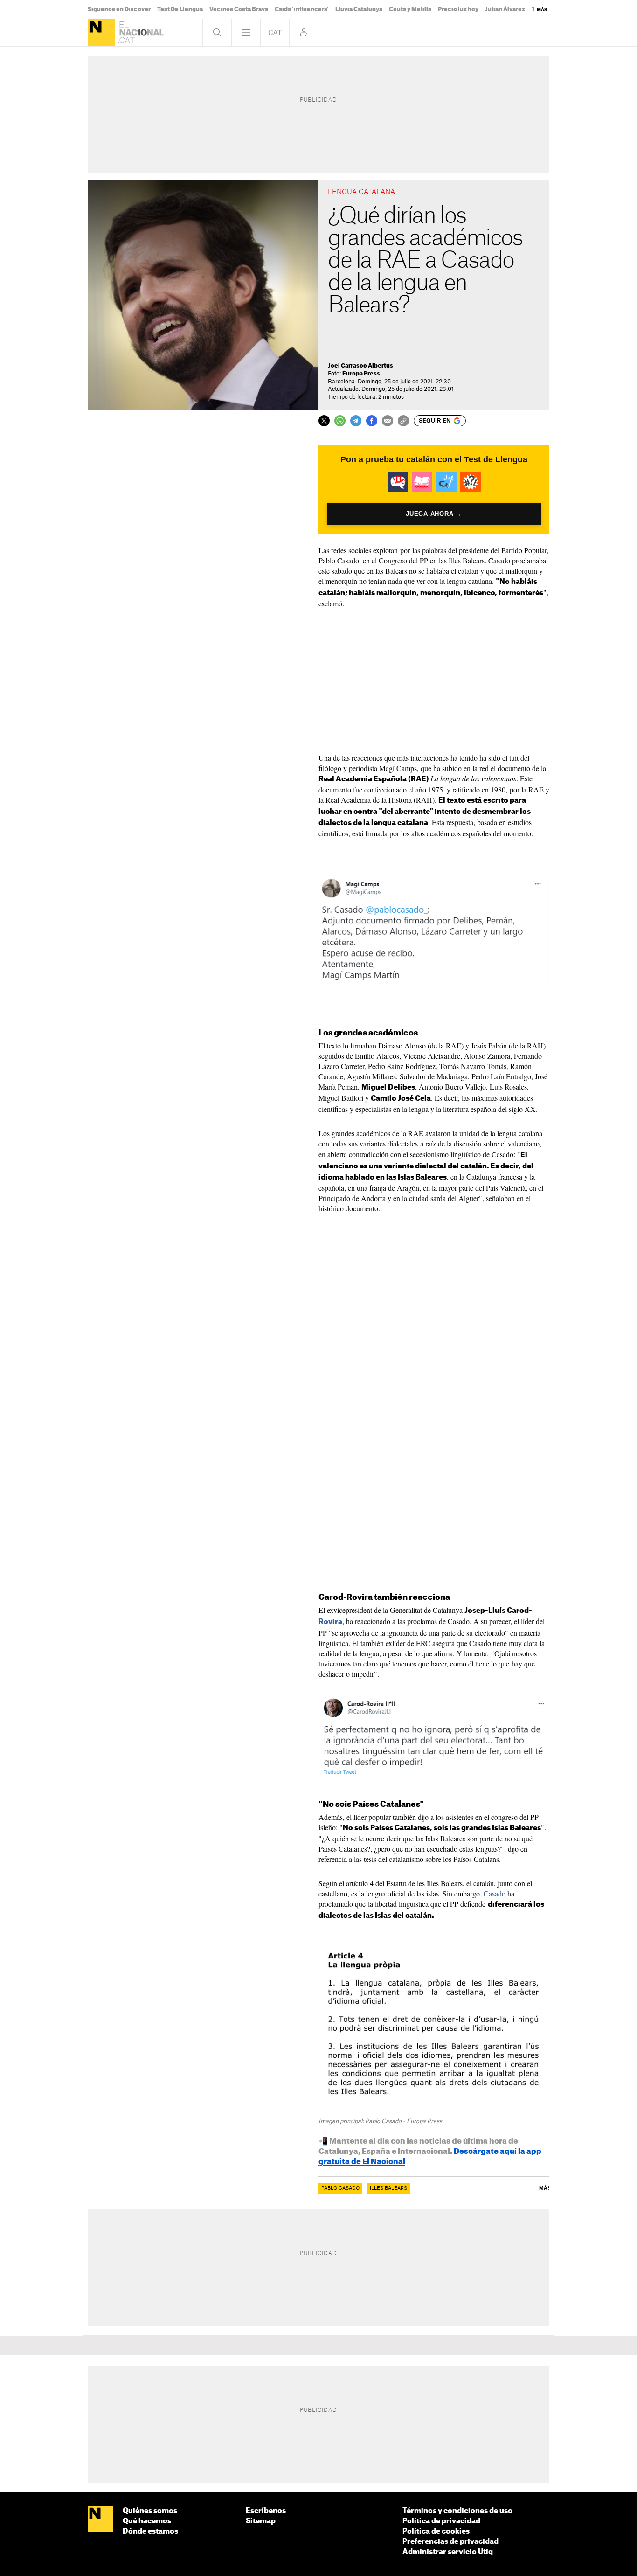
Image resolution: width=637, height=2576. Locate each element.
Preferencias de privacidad (450, 2542)
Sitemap (261, 2521)
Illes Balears (388, 2188)
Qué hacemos (147, 2521)
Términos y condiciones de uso (457, 2511)
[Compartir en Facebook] (372, 421)
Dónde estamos (150, 2531)
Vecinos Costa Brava (239, 9)
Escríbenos (266, 2511)
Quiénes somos (150, 2511)
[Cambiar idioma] (275, 32)
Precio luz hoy (458, 9)
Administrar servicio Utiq (448, 2552)
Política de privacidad (441, 2521)
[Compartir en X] (324, 421)
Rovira (330, 1622)
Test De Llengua (180, 9)
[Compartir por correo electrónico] (388, 421)
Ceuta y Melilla (410, 9)
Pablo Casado (340, 2188)
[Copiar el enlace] (403, 421)
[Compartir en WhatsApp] (340, 421)
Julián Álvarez (505, 9)
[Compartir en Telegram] (356, 421)
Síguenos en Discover (119, 9)
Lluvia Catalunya (359, 9)
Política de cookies (436, 2531)
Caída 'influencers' (302, 9)
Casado (495, 1893)
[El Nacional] (101, 32)
